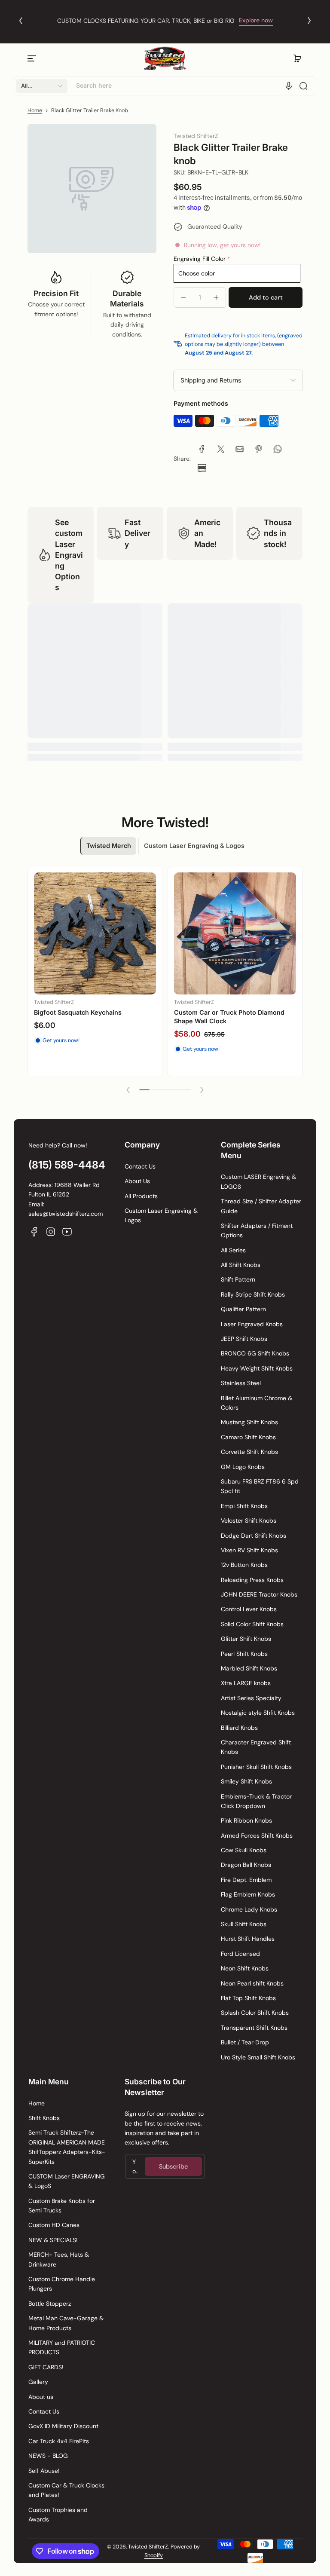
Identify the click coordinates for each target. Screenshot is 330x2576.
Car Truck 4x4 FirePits (59, 2441)
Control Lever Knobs (249, 1609)
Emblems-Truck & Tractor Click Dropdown (256, 1801)
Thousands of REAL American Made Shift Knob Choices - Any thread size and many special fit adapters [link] (165, 15)
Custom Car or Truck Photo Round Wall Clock (241, 1025)
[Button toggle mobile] (33, 58)
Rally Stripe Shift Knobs (253, 1294)
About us (41, 2397)
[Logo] (165, 59)
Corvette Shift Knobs (249, 1452)
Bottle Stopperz (50, 2304)
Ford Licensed (240, 1954)
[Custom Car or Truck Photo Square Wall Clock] (104, 942)
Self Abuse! (44, 2471)
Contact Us (140, 1166)
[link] (202, 449)
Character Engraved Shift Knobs (256, 1747)
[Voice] (289, 86)
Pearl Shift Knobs (244, 1654)
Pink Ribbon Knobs (246, 1820)
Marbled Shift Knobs (249, 1668)
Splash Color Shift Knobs (255, 2013)
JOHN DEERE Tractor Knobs (259, 1594)
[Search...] (303, 86)
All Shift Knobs (241, 1265)
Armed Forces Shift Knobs (257, 1836)
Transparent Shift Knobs (254, 2028)
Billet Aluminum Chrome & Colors (257, 1403)
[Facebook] (34, 1232)
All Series (233, 1250)
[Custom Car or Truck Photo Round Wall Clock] (244, 942)
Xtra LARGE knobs (246, 1683)
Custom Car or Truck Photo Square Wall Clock (102, 1025)
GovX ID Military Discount (63, 2426)
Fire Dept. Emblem (246, 1880)
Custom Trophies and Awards (58, 2515)
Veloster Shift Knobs (249, 1521)
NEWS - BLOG (48, 2456)
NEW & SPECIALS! (53, 2240)
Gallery (38, 2382)
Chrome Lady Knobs (249, 1909)
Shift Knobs (44, 2118)
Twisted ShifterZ (148, 2547)
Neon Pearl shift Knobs (252, 1983)
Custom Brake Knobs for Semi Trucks (62, 2206)
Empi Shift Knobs (244, 1506)
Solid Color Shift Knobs (252, 1624)
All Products (141, 1196)
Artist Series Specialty (251, 1698)
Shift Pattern (238, 1279)
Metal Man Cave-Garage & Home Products (66, 2323)
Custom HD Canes (54, 2225)
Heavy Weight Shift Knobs (257, 1368)
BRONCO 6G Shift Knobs (255, 1353)
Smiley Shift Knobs (246, 1781)
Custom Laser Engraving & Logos (161, 1215)
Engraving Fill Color (200, 259)
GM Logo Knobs (243, 1467)
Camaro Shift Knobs (248, 1437)
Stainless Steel (241, 1383)
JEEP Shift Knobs (244, 1339)
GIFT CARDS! (46, 2367)
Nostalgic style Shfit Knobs (258, 1713)
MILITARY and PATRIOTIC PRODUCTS (62, 2347)
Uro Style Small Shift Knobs (258, 2057)
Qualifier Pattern (243, 1309)
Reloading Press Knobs (252, 1580)
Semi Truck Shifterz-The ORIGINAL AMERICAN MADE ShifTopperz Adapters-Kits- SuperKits (67, 2147)
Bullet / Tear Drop (245, 2042)
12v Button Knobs (244, 1565)
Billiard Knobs (239, 1728)
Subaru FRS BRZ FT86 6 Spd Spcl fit (260, 1486)
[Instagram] (51, 1232)
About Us (137, 1181)
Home (35, 110)
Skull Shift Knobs (244, 1924)
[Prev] (21, 21)
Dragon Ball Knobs (246, 1865)
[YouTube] (67, 1232)
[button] (297, 58)
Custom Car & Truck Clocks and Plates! (66, 2490)
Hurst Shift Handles (248, 1939)
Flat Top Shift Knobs (248, 1998)
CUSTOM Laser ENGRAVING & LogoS (67, 2181)
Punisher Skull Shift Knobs (256, 1767)
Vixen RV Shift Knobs (249, 1550)
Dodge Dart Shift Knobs (254, 1536)
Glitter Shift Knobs (246, 1639)
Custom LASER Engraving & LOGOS (258, 1181)
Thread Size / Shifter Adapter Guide (261, 1206)
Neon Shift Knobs (245, 1968)
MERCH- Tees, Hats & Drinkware (59, 2259)
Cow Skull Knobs (244, 1850)
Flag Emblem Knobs (248, 1894)
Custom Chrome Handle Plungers (62, 2284)
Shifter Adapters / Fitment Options (257, 1230)
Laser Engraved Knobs (252, 1324)
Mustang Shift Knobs (249, 1422)
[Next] (309, 21)
